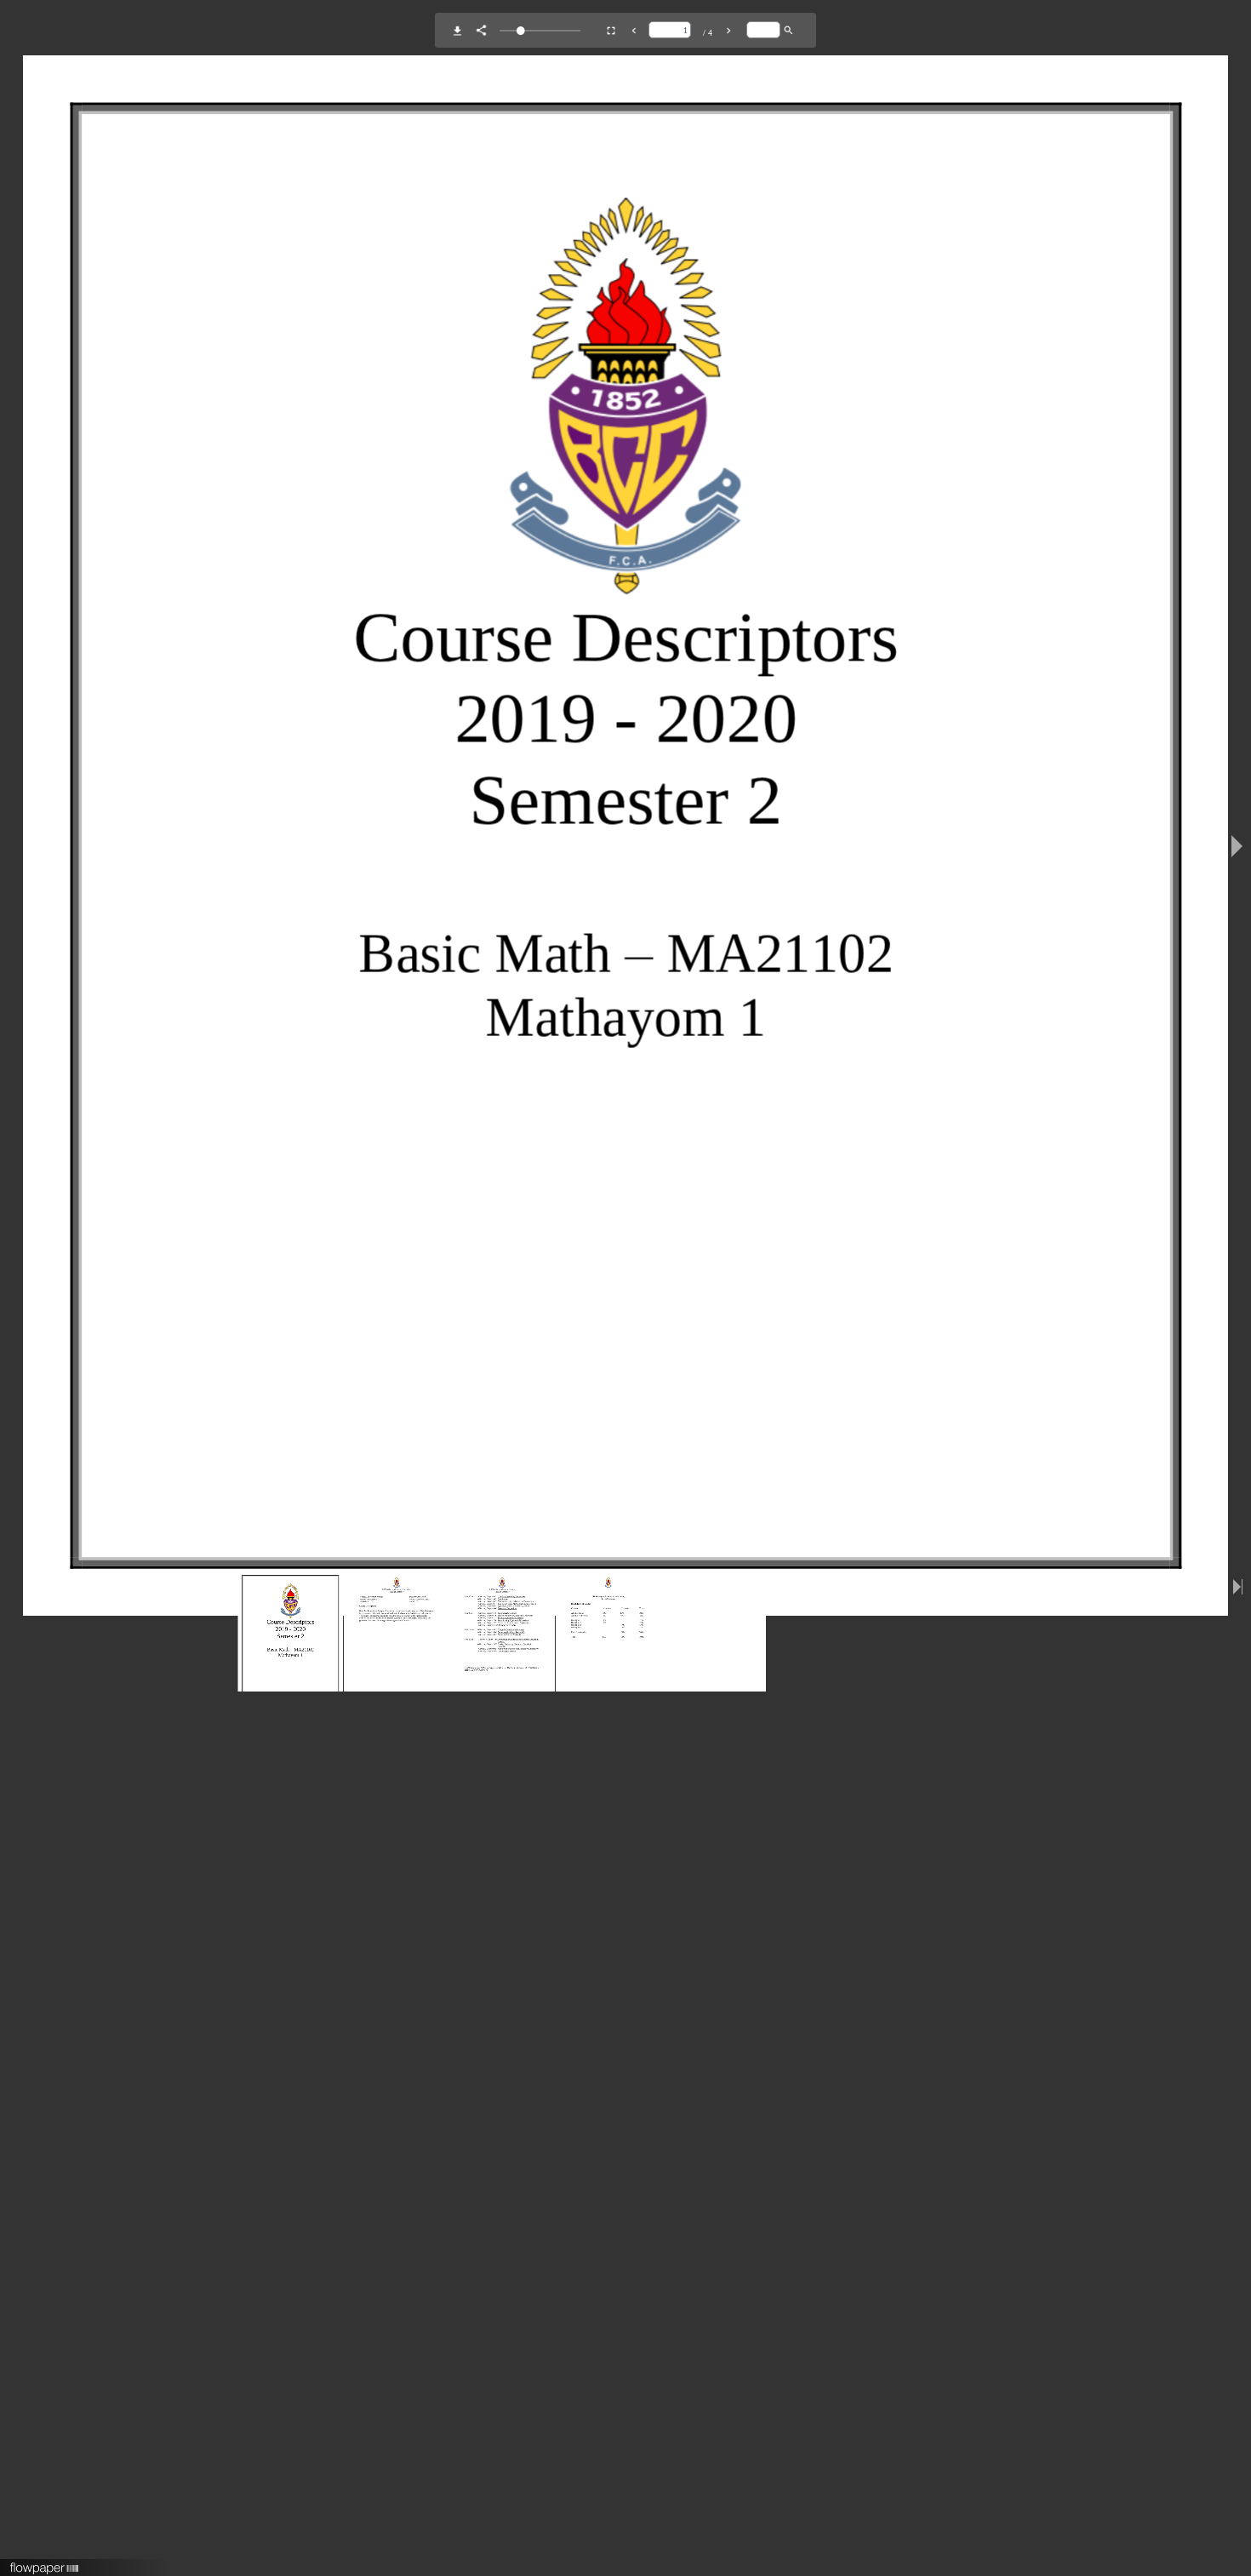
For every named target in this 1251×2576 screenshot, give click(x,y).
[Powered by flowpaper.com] (45, 2562)
